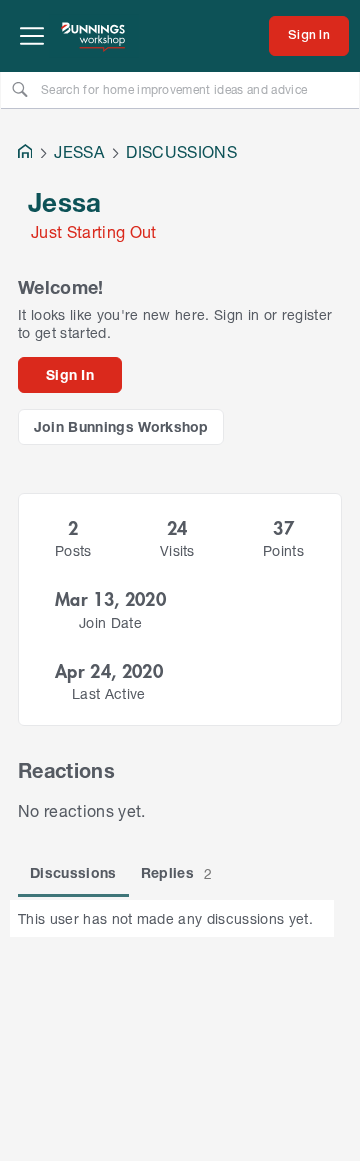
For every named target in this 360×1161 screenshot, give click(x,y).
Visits (177, 550)
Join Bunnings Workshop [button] (121, 426)
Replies (177, 873)
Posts (73, 550)
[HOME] (25, 153)
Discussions (73, 872)
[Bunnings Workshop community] (94, 36)
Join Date (110, 622)
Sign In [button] (70, 374)
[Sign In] (309, 36)
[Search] (20, 89)
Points (283, 550)
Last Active (109, 693)
